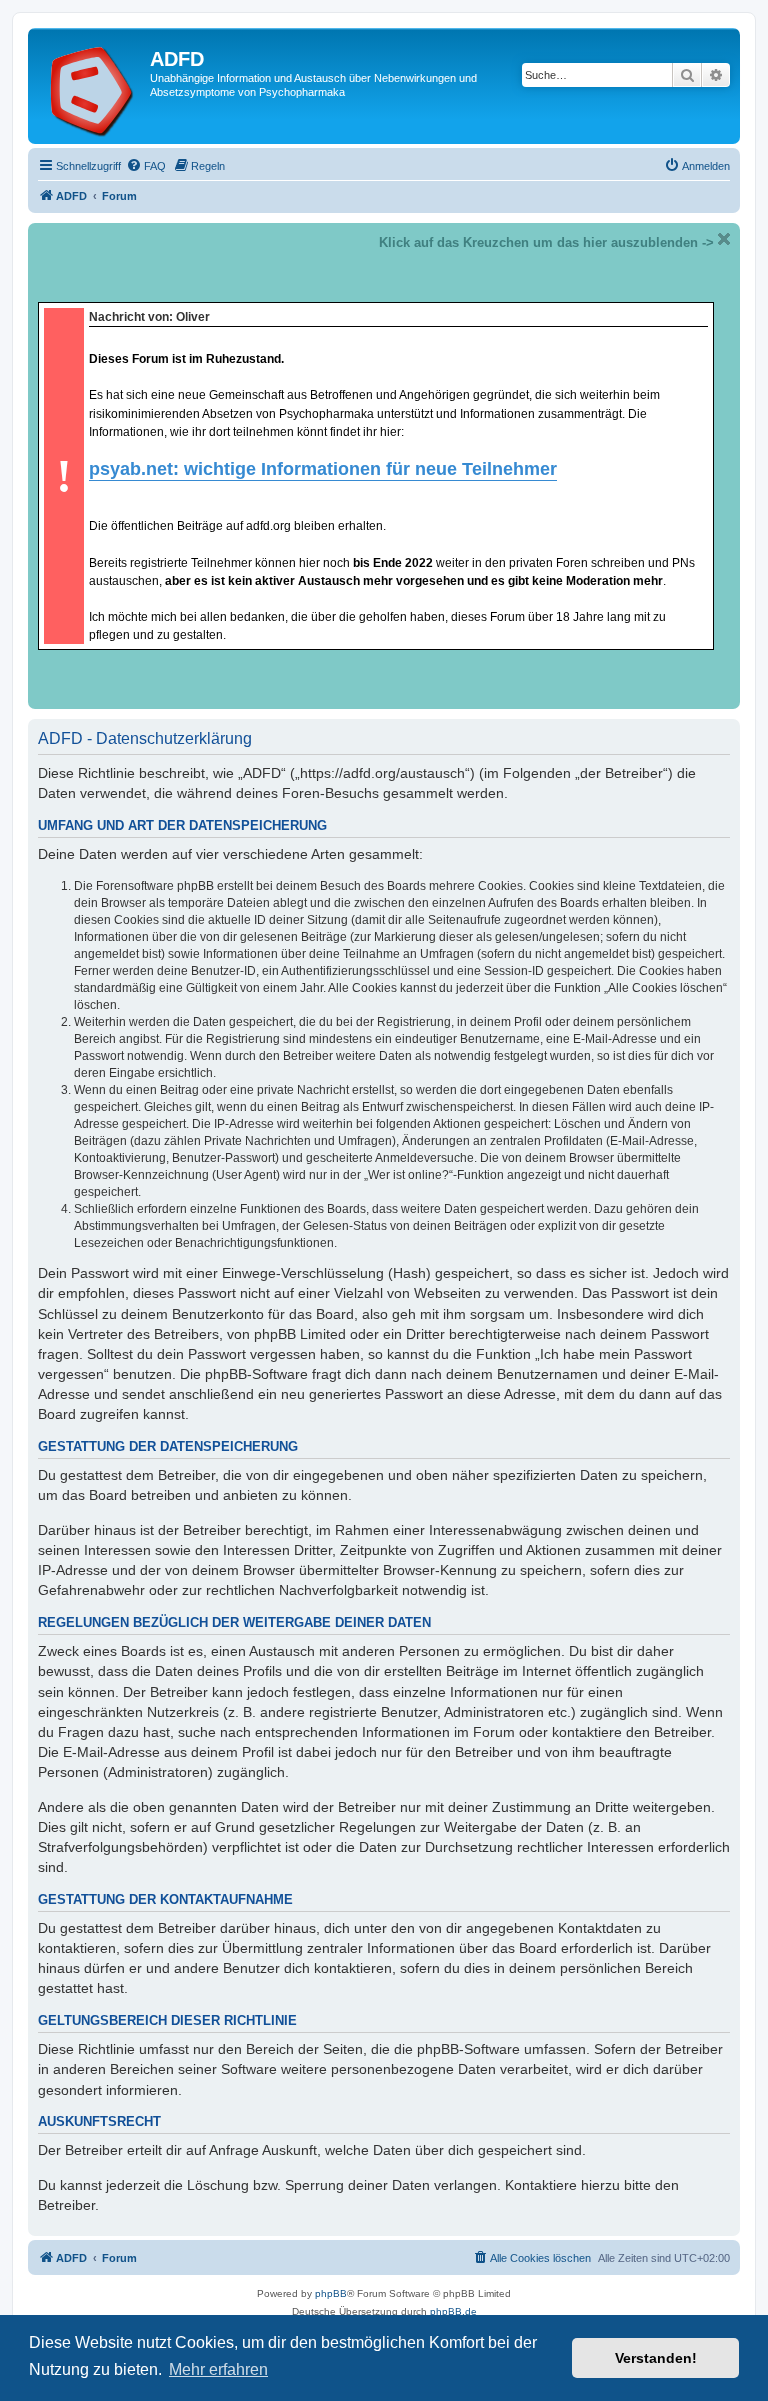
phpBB (331, 2293)
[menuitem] (146, 166)
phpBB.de (453, 2311)
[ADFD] (91, 86)
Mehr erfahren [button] (218, 2369)
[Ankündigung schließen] (724, 239)
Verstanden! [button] (656, 2358)
